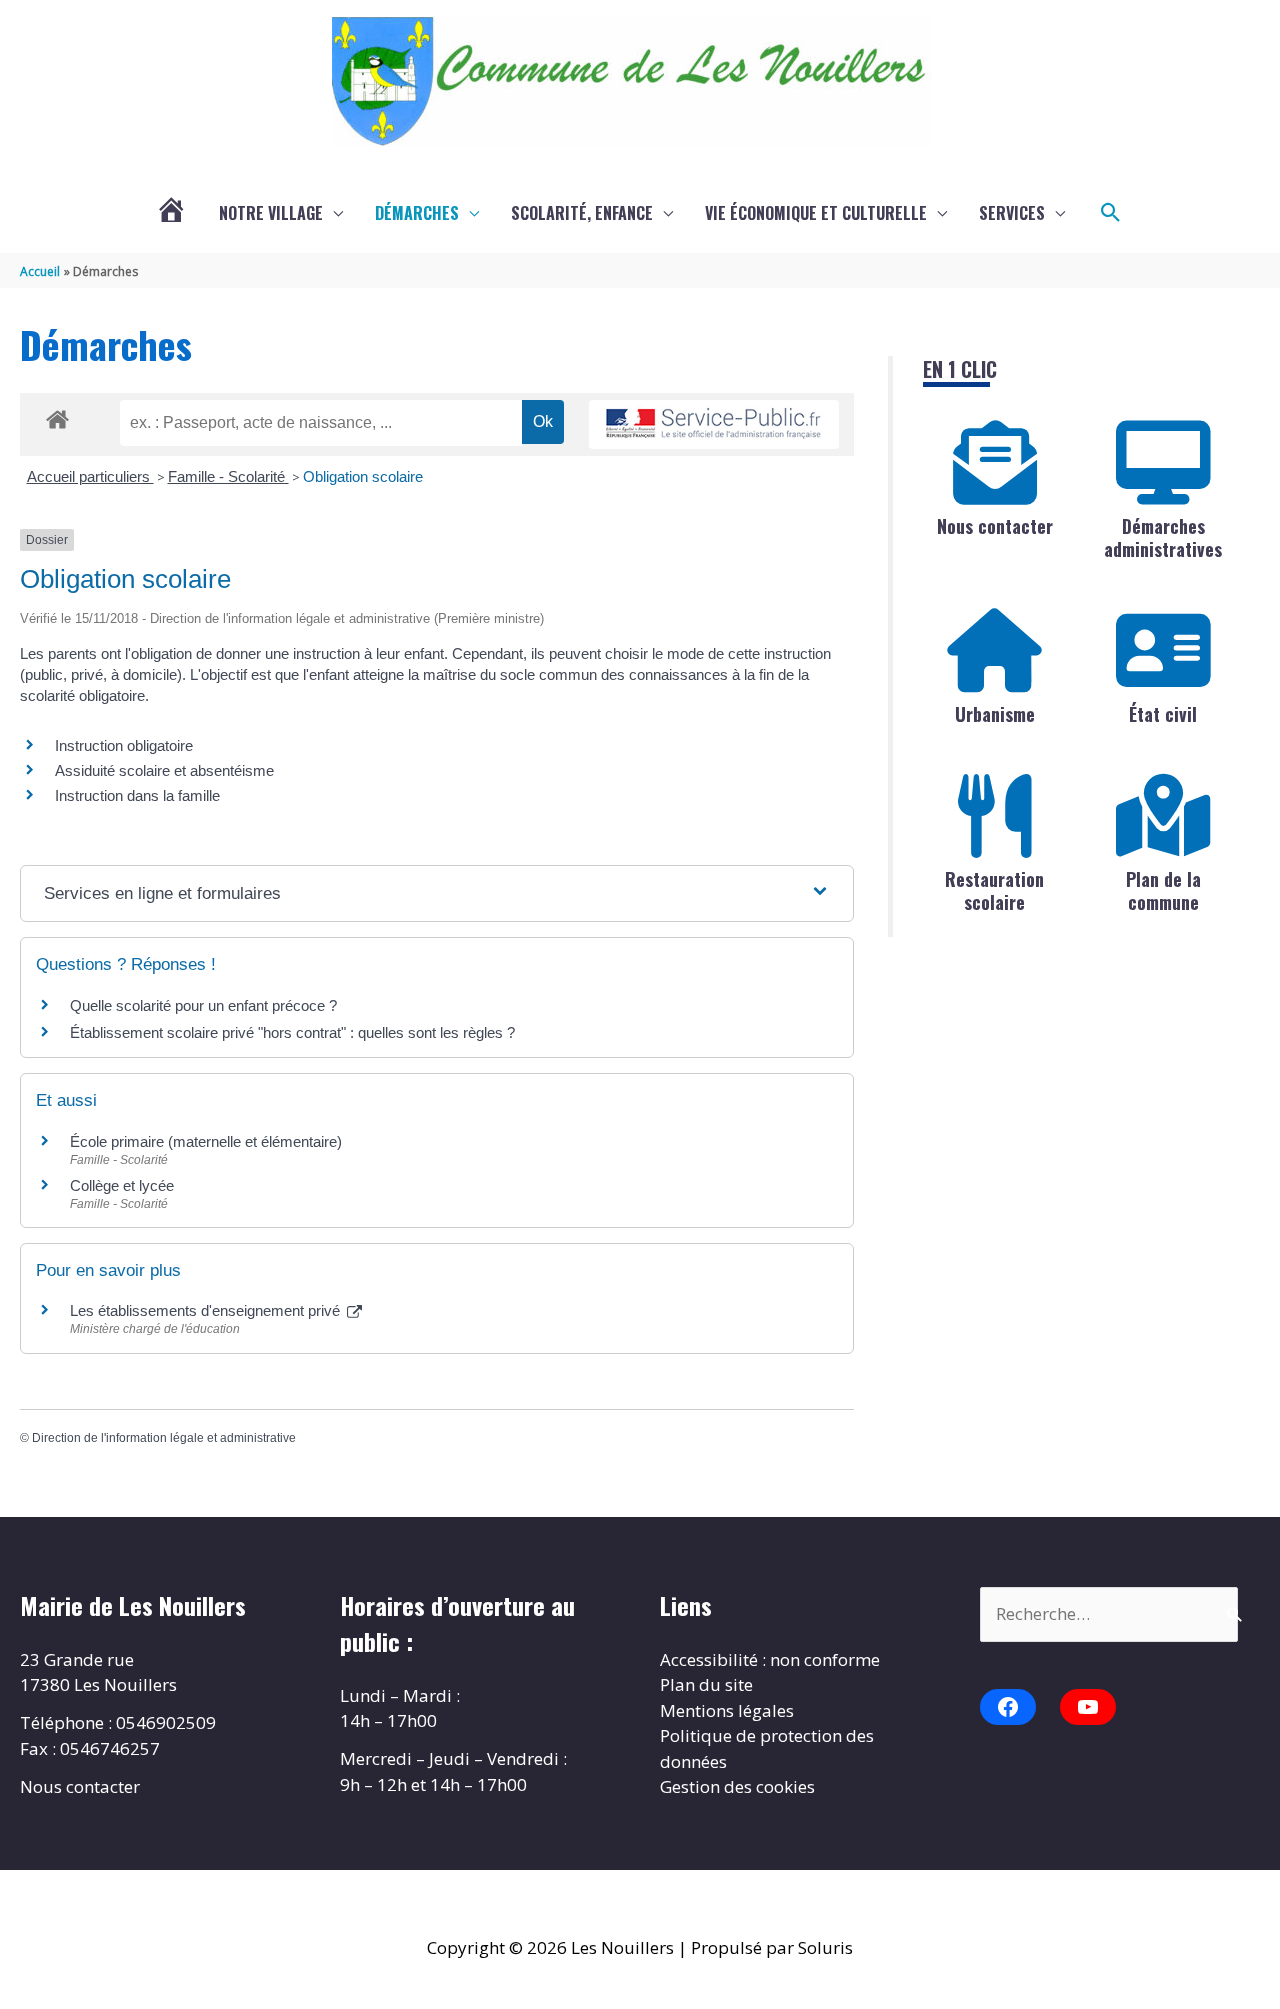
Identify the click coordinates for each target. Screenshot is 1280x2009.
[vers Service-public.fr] (714, 424)
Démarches (417, 213)
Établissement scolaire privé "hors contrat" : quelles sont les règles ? (292, 1032)
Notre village (271, 213)
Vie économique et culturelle (816, 213)
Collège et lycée (122, 1185)
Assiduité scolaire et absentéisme (164, 770)
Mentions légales (727, 1710)
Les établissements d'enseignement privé (207, 1310)
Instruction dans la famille (137, 795)
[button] (1111, 213)
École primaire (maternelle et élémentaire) (206, 1141)
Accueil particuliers (90, 476)
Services (1012, 213)
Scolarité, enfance (582, 213)
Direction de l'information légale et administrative (164, 1438)
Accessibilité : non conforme (770, 1659)
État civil (1163, 714)
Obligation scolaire (363, 476)
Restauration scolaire (994, 890)
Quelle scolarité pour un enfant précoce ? (203, 1005)
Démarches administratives (1163, 537)
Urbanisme (995, 714)
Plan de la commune (1163, 890)
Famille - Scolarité (228, 476)
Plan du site (706, 1684)
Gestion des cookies (737, 1786)
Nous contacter (995, 526)
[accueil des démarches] (57, 416)
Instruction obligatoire (124, 745)
